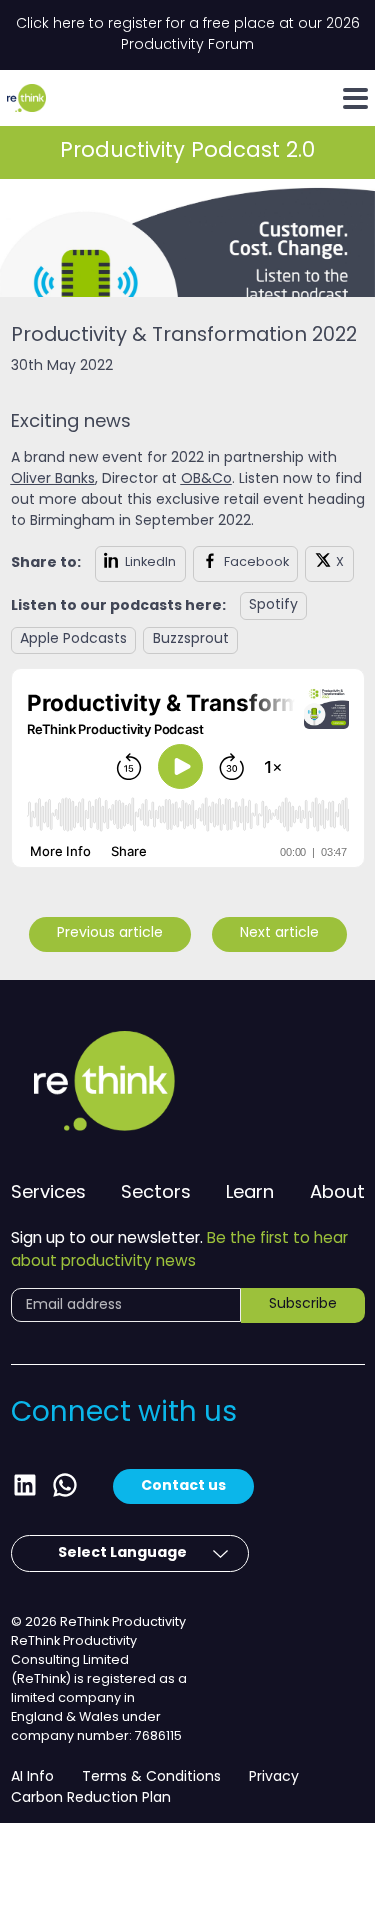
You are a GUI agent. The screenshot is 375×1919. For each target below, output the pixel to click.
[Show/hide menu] (355, 98)
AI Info (32, 1777)
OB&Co (206, 479)
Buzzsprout (191, 639)
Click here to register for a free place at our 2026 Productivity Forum (188, 35)
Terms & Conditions (151, 1777)
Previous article (110, 933)
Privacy (274, 1777)
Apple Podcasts (73, 639)
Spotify (273, 605)
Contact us (183, 1486)
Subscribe (303, 1304)
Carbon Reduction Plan (91, 1798)
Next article (279, 933)
